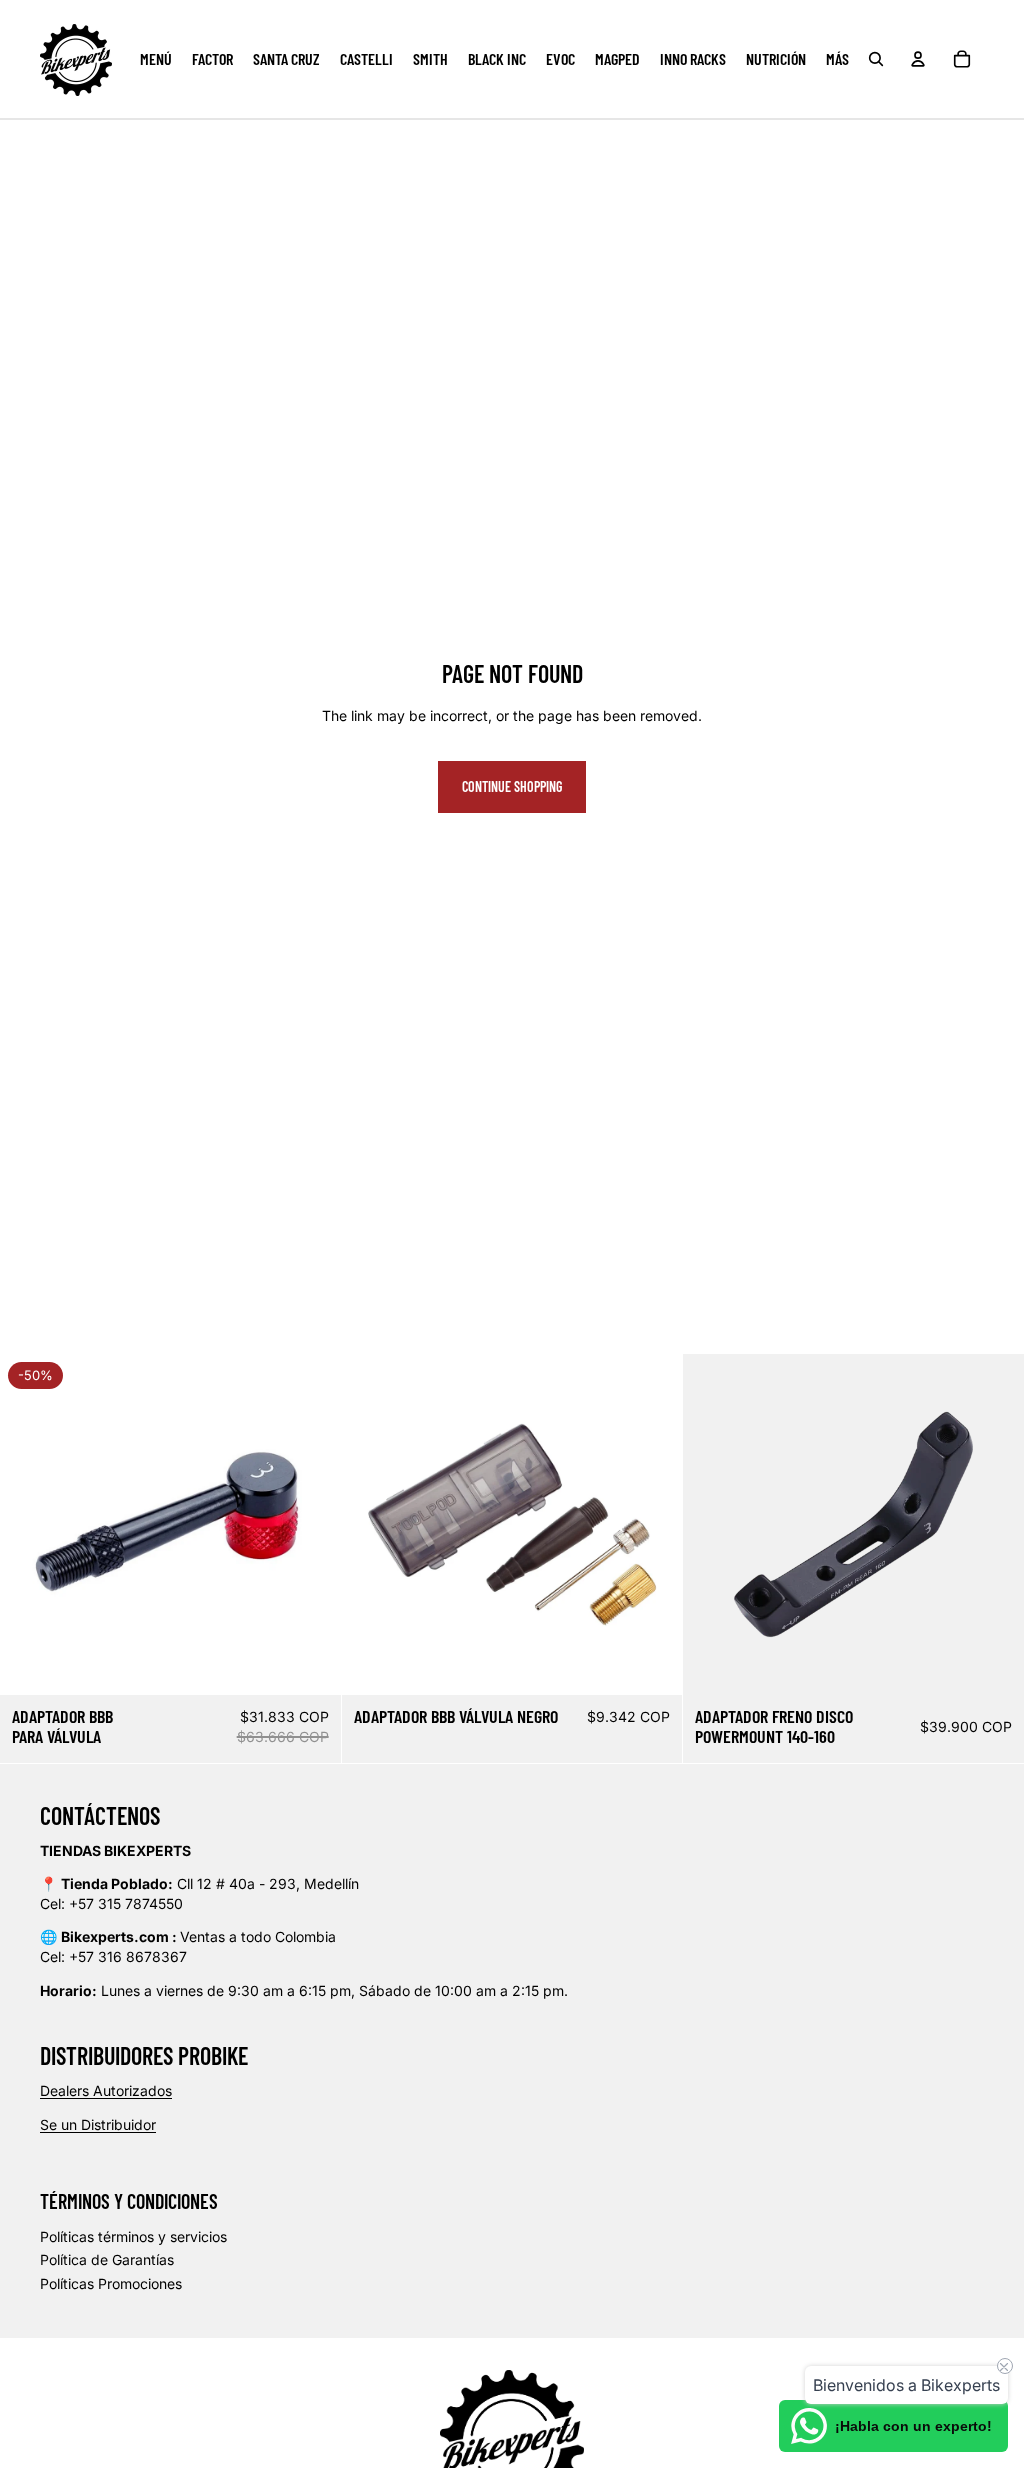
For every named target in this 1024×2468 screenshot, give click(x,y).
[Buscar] (876, 59)
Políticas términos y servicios (133, 2236)
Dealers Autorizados (106, 2090)
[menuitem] (837, 59)
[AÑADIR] (310, 1664)
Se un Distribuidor (98, 2124)
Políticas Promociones (111, 2283)
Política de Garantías (107, 2259)
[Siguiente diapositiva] (311, 1525)
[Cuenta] (918, 59)
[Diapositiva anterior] (30, 1525)
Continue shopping (512, 786)
